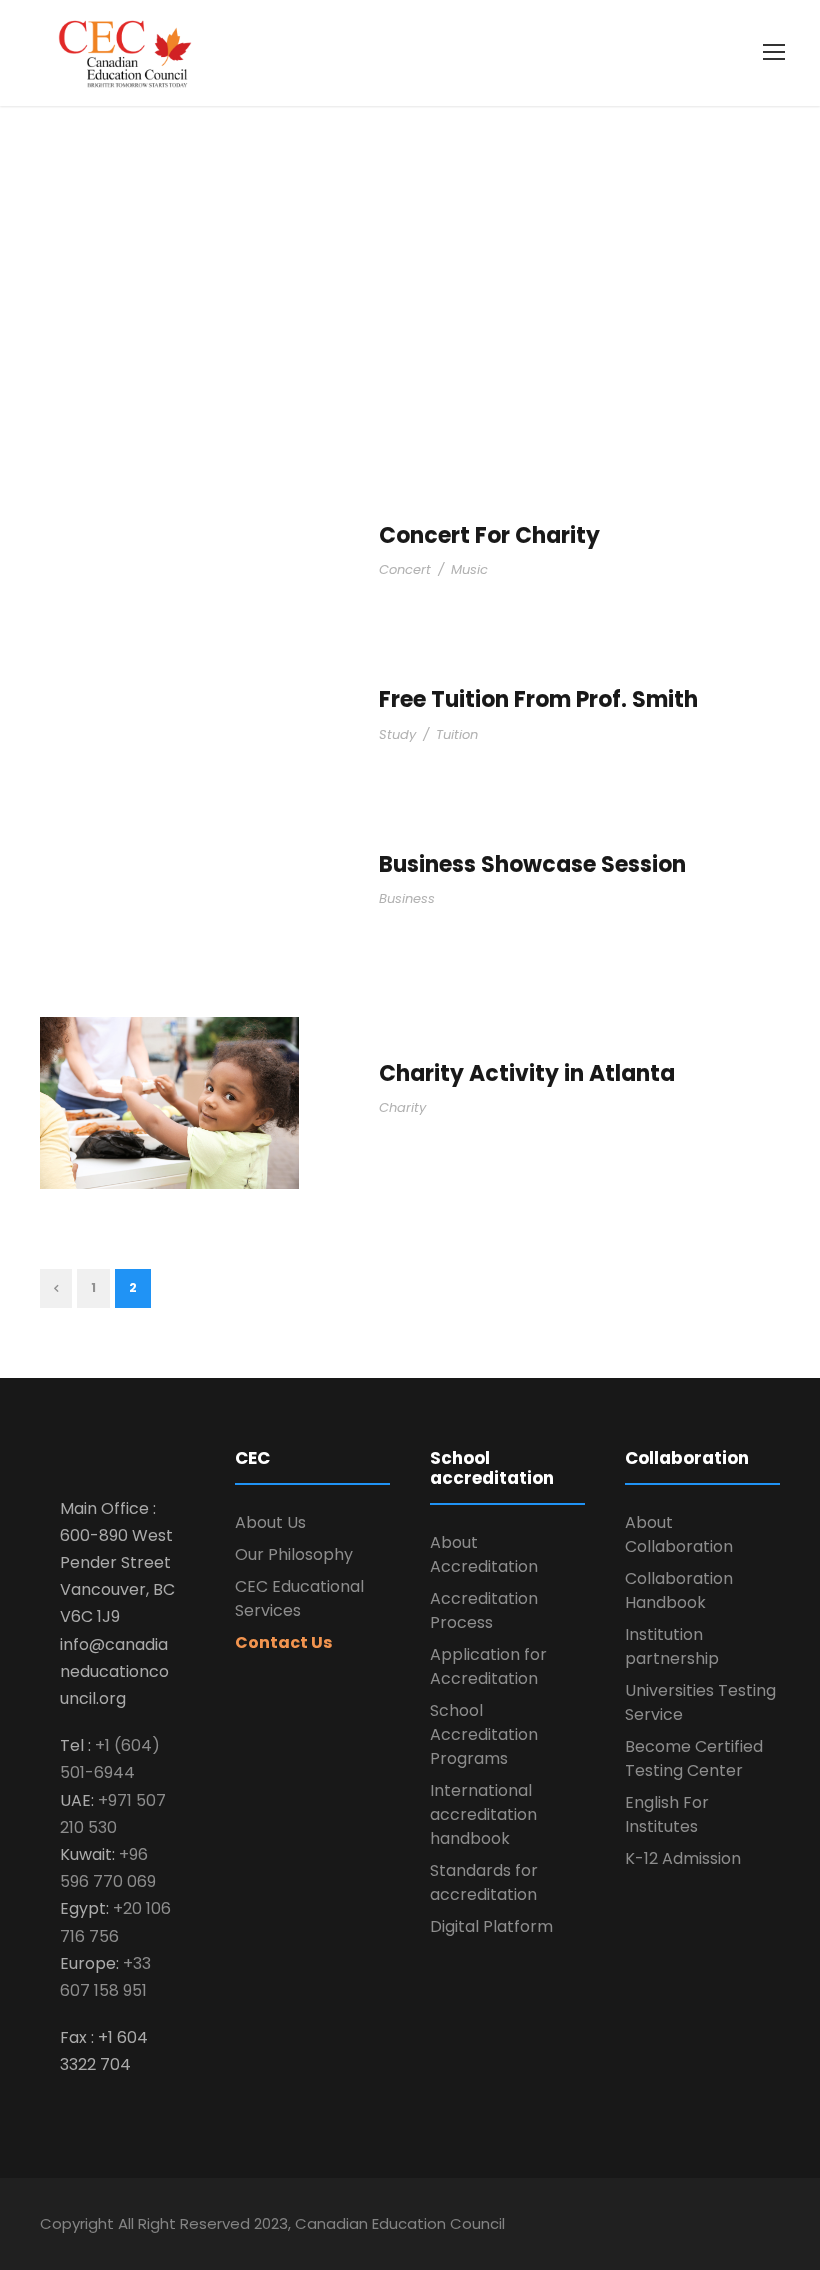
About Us (270, 1522)
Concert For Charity (489, 535)
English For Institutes (667, 1814)
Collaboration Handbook (679, 1590)
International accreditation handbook (483, 1814)
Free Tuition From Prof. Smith (538, 699)
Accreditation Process (484, 1610)
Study (397, 734)
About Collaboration (679, 1534)
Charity (402, 1107)
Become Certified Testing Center (694, 1758)
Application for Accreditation (488, 1666)
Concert (405, 569)
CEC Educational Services (299, 1598)
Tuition (457, 734)
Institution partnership (672, 1646)
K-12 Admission (683, 1858)
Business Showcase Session (532, 864)
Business (407, 898)
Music (469, 569)
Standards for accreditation (484, 1882)
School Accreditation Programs (484, 1734)
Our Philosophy (294, 1554)
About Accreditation (484, 1554)
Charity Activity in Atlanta (527, 1073)
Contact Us (283, 1642)
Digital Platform (493, 1926)
